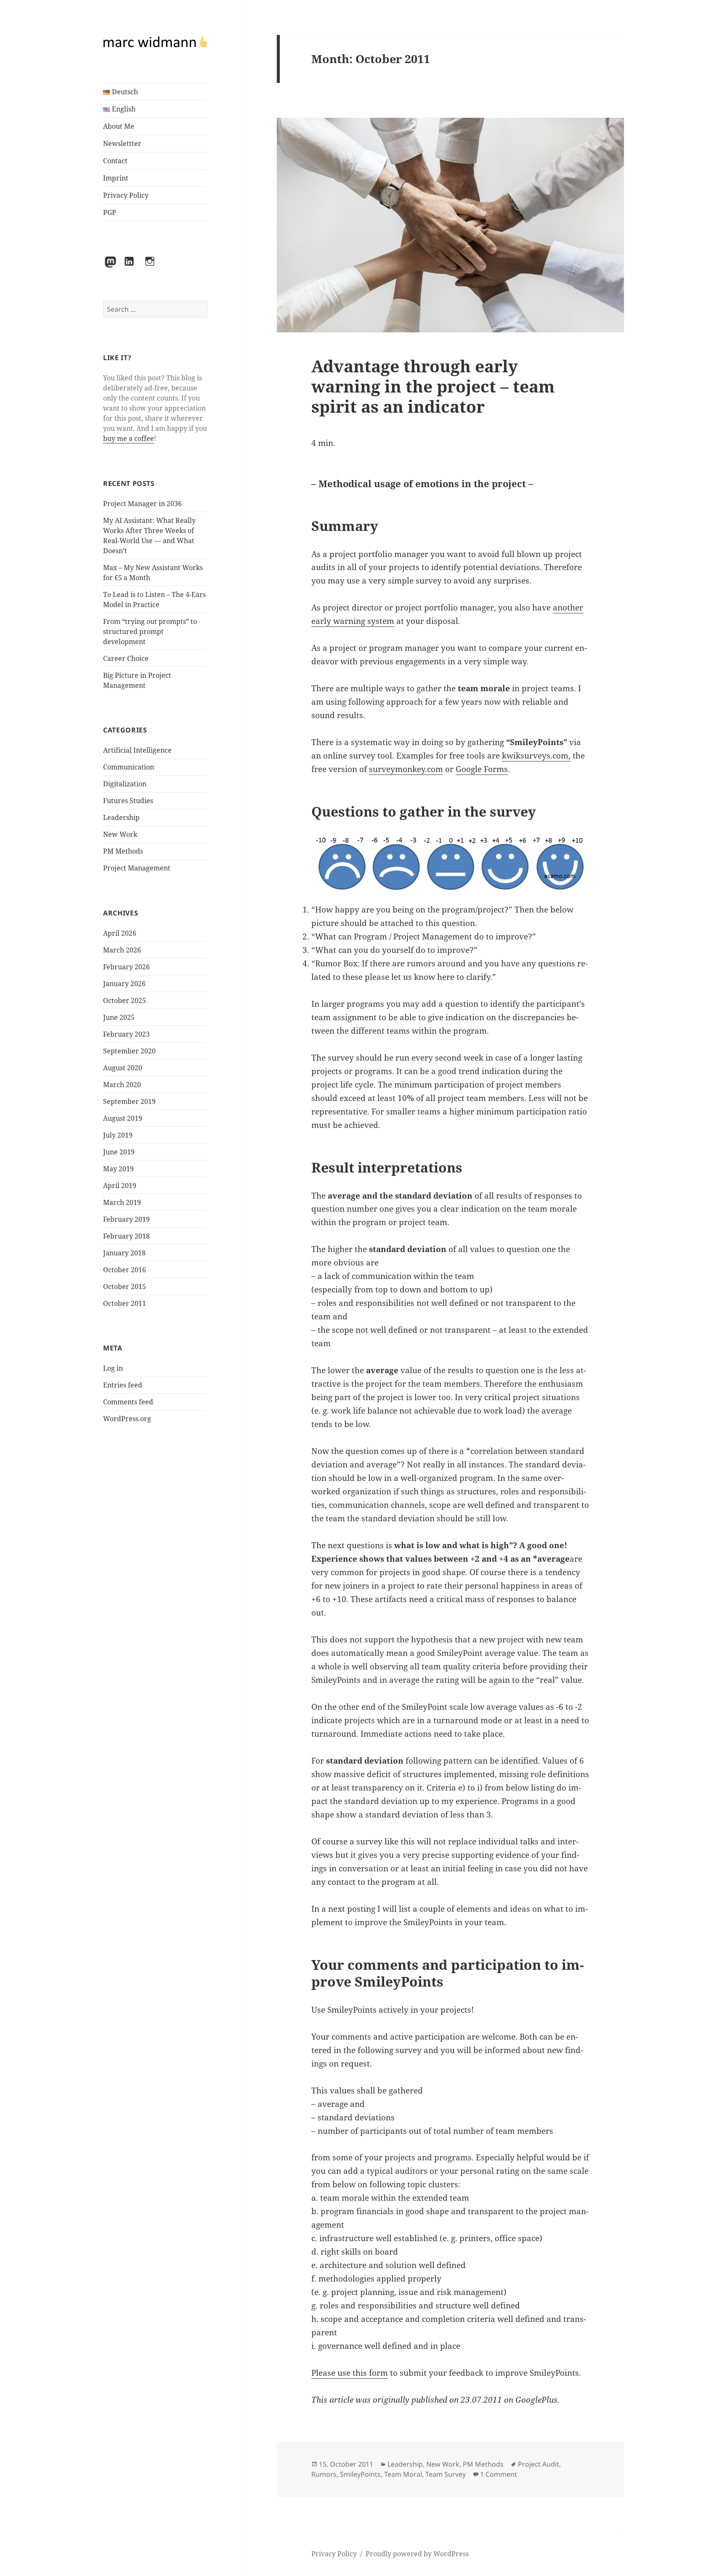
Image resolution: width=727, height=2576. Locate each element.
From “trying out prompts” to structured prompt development (150, 631)
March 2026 (122, 950)
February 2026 (126, 967)
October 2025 (125, 1000)
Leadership (121, 817)
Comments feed (128, 1402)
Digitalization (125, 784)
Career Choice (126, 658)
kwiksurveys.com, (536, 756)
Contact (115, 161)
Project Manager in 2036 (142, 504)
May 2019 (118, 1169)
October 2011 (125, 1303)
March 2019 (122, 1202)
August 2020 (123, 1068)
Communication (129, 767)
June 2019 (119, 1152)
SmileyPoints (360, 2474)
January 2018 (124, 1253)
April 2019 (120, 1186)
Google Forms (482, 769)
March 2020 (122, 1085)
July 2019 (118, 1135)
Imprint (116, 178)
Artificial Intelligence (137, 750)
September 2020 (129, 1051)
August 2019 (123, 1118)
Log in (113, 1368)
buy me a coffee (129, 438)
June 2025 (119, 1017)
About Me (119, 126)
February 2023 (126, 1034)
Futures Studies (128, 801)
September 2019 (129, 1101)
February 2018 (126, 1236)
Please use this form (350, 2373)
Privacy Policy (126, 195)
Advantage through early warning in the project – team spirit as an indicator (433, 386)
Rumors (324, 2474)
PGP (110, 212)
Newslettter (122, 143)
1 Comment (499, 2474)
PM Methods (123, 851)
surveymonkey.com (406, 769)
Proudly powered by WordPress (417, 2554)
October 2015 (125, 1287)
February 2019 (126, 1219)
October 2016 (125, 1270)
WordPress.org (127, 1419)
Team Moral (403, 2474)
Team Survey (446, 2474)
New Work (120, 834)
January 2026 (124, 984)
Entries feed (123, 1385)
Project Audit (539, 2464)
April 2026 (120, 933)
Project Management (137, 868)
